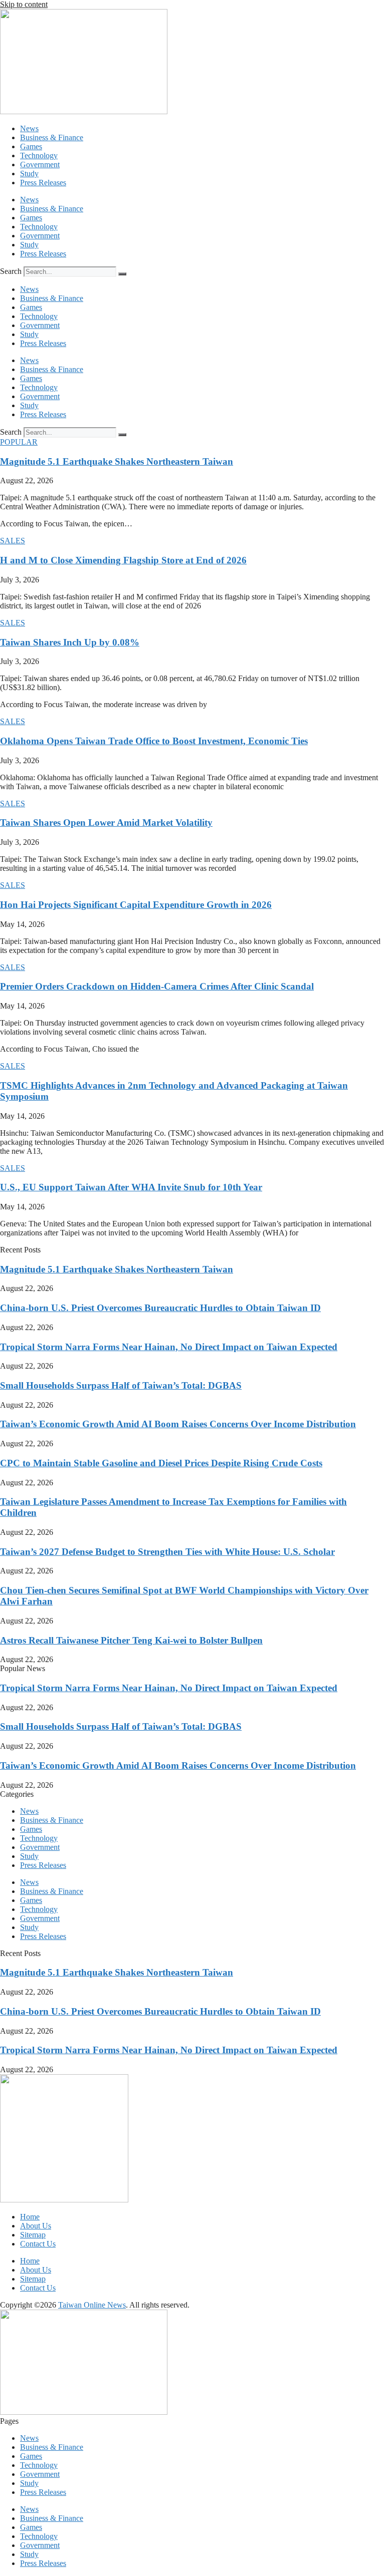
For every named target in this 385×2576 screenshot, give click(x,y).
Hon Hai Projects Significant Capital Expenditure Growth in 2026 (136, 905)
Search (11, 271)
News (29, 128)
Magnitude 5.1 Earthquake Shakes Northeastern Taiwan (117, 461)
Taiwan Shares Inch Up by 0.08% (70, 642)
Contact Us (38, 2244)
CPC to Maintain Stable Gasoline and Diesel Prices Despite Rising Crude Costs (161, 1463)
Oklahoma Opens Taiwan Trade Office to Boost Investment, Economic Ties (154, 741)
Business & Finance (52, 137)
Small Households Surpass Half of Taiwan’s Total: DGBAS (121, 1385)
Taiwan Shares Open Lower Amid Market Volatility (106, 823)
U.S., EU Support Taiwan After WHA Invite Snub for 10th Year (131, 1187)
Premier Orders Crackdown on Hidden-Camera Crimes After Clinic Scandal (157, 986)
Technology (39, 155)
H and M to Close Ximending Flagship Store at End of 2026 (123, 560)
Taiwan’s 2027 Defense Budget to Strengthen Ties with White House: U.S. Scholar (167, 1552)
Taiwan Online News (92, 2305)
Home (30, 2217)
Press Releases (43, 183)
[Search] (122, 274)
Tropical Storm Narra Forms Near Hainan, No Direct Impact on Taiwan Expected (169, 1347)
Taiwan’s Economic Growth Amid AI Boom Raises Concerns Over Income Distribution (178, 1424)
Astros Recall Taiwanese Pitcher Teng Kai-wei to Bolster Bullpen (131, 1640)
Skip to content (24, 4)
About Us (36, 2226)
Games (31, 146)
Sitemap (33, 2235)
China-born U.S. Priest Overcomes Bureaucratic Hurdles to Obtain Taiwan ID (160, 1308)
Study (29, 174)
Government (40, 165)
